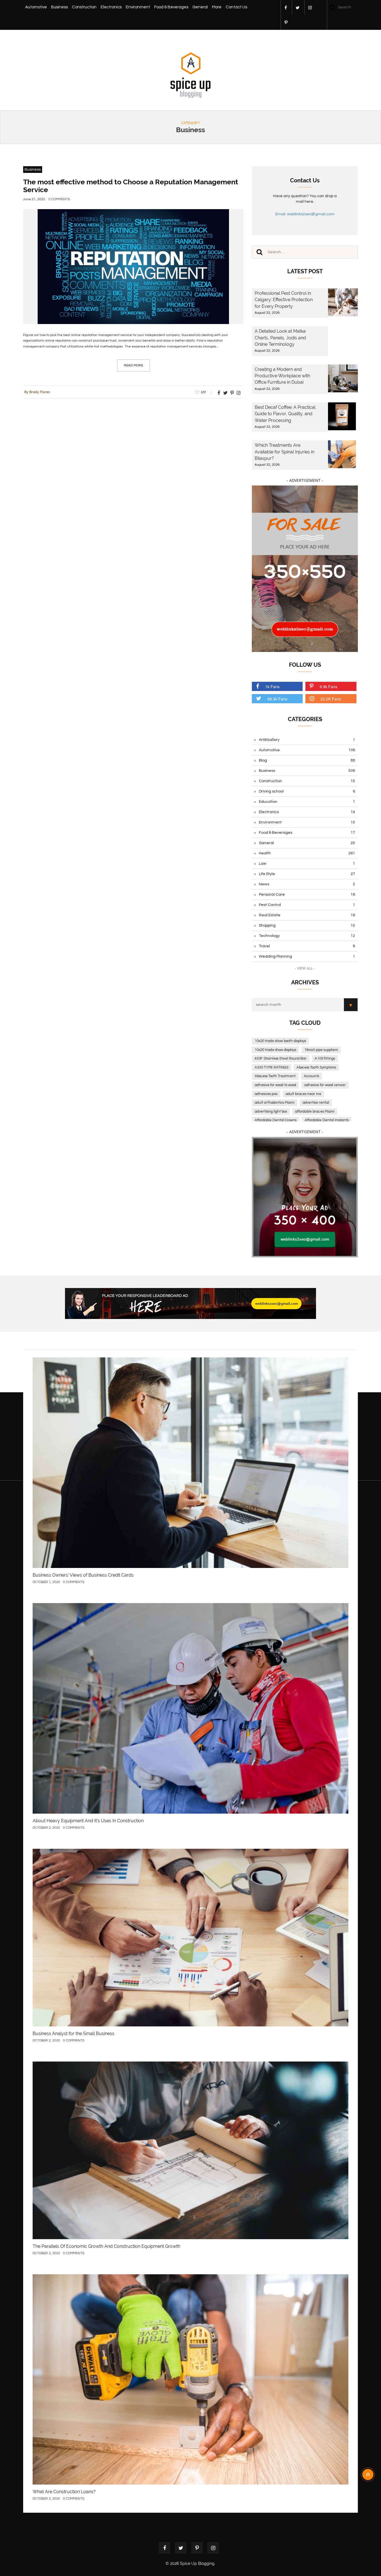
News (307, 884)
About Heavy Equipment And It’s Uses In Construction (88, 1821)
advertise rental (316, 1103)
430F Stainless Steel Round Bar (281, 1059)
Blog (307, 760)
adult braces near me (303, 1094)
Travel (307, 946)
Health (307, 853)
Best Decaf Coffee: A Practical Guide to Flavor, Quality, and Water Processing (285, 414)
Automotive (36, 7)
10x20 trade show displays (275, 1050)
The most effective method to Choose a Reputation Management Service (131, 186)
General (200, 7)
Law (307, 864)
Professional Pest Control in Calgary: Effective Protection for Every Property (284, 300)
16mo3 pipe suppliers (321, 1050)
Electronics (111, 7)
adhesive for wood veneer (325, 1085)
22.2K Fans (331, 699)
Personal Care (307, 895)
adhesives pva (266, 1094)
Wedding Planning (307, 956)
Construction (84, 7)
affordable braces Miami (315, 1111)
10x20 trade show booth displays (280, 1041)
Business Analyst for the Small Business (73, 2034)
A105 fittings (325, 1059)
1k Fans (272, 687)
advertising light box (271, 1111)
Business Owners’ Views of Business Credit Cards (83, 1575)
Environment (138, 7)
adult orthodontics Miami (275, 1103)
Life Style (307, 874)
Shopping (307, 925)
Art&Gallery (307, 740)
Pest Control (307, 905)
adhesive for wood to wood (275, 1085)
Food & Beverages (171, 7)
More (217, 7)
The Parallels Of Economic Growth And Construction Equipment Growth (106, 2246)
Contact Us (236, 7)
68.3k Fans (277, 699)
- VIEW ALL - (305, 968)
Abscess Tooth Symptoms (316, 1067)
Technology (307, 936)
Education (307, 802)
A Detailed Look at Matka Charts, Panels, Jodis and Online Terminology (280, 338)
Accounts (311, 1076)
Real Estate (307, 915)
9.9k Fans (328, 687)
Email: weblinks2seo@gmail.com (305, 214)
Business (59, 7)
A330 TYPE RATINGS (272, 1067)
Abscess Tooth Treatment (275, 1076)
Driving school (307, 791)
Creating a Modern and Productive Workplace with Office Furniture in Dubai (282, 376)
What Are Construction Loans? (64, 2492)
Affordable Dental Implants (327, 1120)
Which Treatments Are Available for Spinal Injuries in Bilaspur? (284, 452)
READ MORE (133, 365)
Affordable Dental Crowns (276, 1120)
